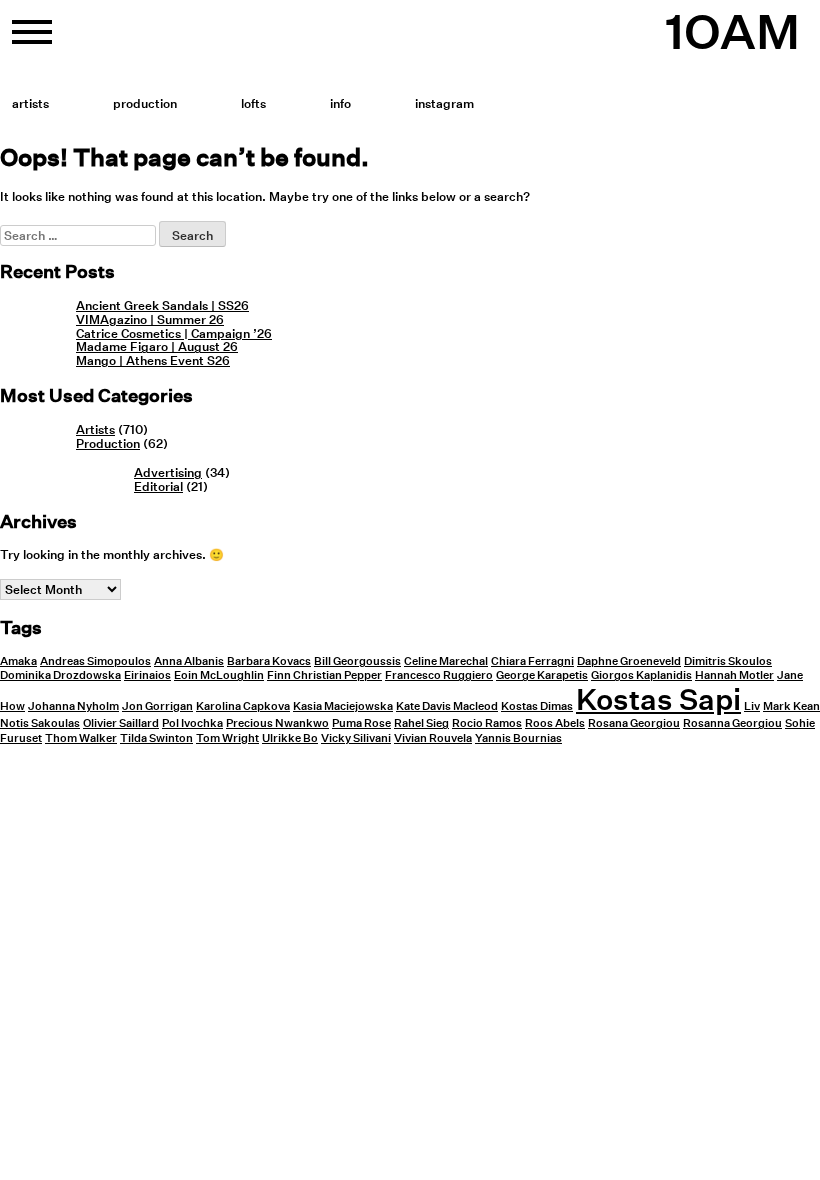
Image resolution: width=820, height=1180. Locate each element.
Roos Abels (555, 723)
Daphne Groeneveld (629, 661)
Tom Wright (227, 738)
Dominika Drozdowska (60, 675)
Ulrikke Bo (290, 738)
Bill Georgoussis (357, 661)
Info (340, 103)
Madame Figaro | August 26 (157, 346)
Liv (752, 706)
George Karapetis (542, 675)
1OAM (732, 32)
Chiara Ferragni (532, 661)
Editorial (158, 486)
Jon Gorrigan (157, 706)
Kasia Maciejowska (343, 706)
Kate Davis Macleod (447, 706)
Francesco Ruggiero (439, 675)
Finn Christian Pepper (324, 675)
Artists (30, 103)
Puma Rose (361, 723)
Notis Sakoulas (40, 723)
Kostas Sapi (658, 699)
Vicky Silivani (356, 738)
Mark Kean (791, 706)
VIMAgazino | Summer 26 (150, 319)
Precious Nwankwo (277, 723)
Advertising (168, 472)
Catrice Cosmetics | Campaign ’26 (174, 333)
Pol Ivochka (192, 723)
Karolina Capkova (243, 706)
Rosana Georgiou (634, 723)
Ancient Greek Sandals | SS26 (162, 305)
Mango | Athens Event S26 (153, 360)
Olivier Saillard (121, 723)
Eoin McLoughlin (219, 675)
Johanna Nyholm (73, 706)
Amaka (18, 661)
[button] (32, 40)
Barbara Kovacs (269, 661)
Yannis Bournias (518, 738)
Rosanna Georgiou (732, 723)
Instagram (444, 103)
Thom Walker (81, 738)
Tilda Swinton (156, 738)
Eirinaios (147, 675)
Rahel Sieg (421, 723)
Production (145, 103)
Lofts (253, 103)
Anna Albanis (189, 661)
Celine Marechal (446, 661)
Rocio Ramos (487, 723)
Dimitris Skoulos (728, 661)
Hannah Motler (734, 675)
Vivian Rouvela (433, 738)
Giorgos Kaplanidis (641, 675)
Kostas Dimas (537, 706)
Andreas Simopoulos (95, 661)
